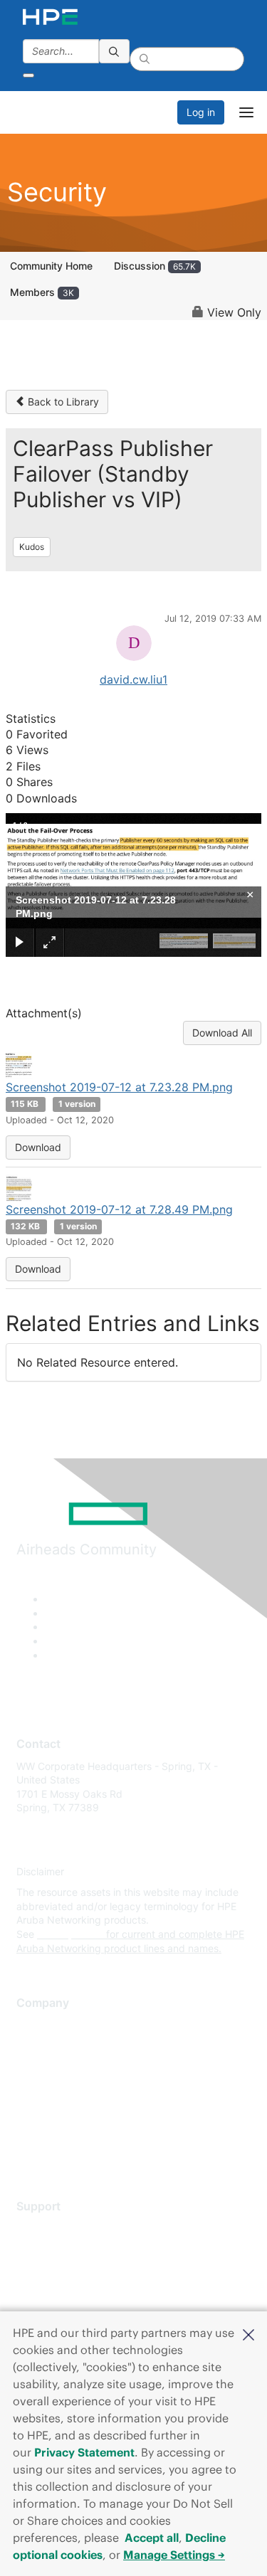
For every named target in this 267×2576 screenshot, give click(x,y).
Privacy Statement (84, 2452)
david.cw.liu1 (133, 679)
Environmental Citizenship (76, 2088)
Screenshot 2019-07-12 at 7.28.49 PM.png (119, 1209)
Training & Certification (69, 2270)
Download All (222, 1033)
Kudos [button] (32, 547)
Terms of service (55, 2130)
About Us (38, 2025)
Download (38, 1147)
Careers (35, 2046)
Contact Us (42, 2067)
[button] (248, 2333)
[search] (115, 51)
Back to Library (62, 402)
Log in (201, 112)
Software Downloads (64, 2291)
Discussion (155, 266)
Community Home (51, 266)
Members (42, 292)
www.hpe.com (70, 1934)
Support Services (57, 2228)
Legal (29, 2151)
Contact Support (55, 2249)
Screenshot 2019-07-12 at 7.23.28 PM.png (119, 1087)
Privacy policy (49, 2109)
